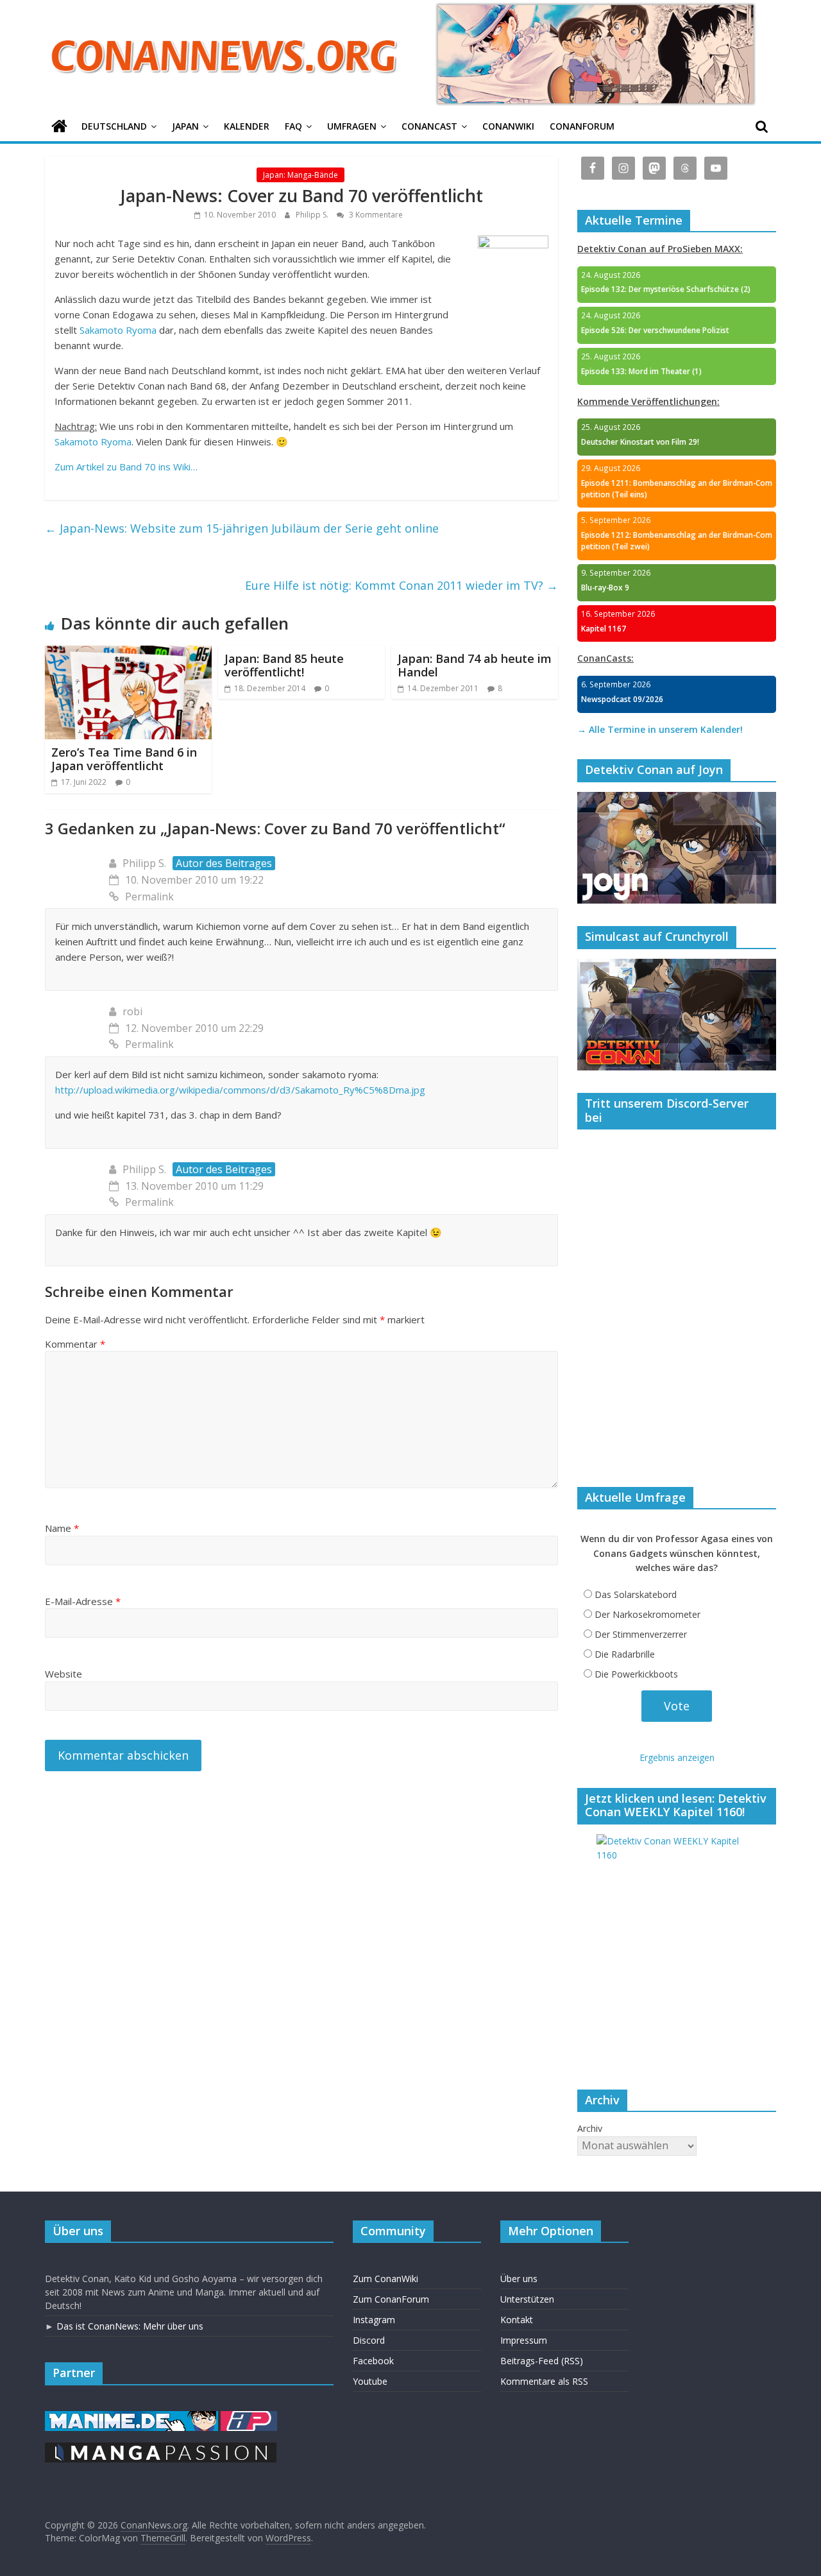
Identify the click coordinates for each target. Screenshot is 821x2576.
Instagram (374, 2320)
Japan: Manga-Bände (300, 175)
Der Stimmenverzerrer (641, 1634)
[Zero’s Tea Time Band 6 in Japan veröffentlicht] (128, 653)
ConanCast (429, 126)
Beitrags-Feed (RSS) (542, 2361)
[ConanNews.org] (59, 127)
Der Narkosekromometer (647, 1614)
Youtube (370, 2381)
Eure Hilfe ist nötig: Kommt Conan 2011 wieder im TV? (402, 585)
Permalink (149, 897)
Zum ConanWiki (385, 2279)
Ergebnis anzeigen (677, 1757)
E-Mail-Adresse (83, 1601)
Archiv (590, 2128)
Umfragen (352, 126)
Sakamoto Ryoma (118, 330)
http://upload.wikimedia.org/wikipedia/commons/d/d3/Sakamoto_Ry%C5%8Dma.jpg (240, 1090)
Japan (185, 126)
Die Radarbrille (625, 1654)
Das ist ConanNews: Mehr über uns (130, 2326)
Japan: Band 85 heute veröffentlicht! (284, 665)
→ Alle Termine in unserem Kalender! (660, 729)
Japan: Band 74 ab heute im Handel (475, 665)
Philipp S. (313, 215)
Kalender (247, 126)
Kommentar (75, 1344)
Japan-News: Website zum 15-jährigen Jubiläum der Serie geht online (242, 528)
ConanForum (582, 126)
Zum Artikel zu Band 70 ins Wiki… (126, 467)
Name (62, 1528)
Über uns (519, 2279)
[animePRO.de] (249, 2417)
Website (63, 1674)
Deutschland (114, 126)
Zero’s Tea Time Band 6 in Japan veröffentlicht (124, 759)
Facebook (373, 2361)
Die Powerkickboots (636, 1674)
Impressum (524, 2340)
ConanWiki (508, 126)
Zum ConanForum (391, 2299)
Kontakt (517, 2320)
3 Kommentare (375, 215)
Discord (369, 2340)
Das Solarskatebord (636, 1594)
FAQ (293, 126)
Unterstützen (527, 2299)
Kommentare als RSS (544, 2381)
